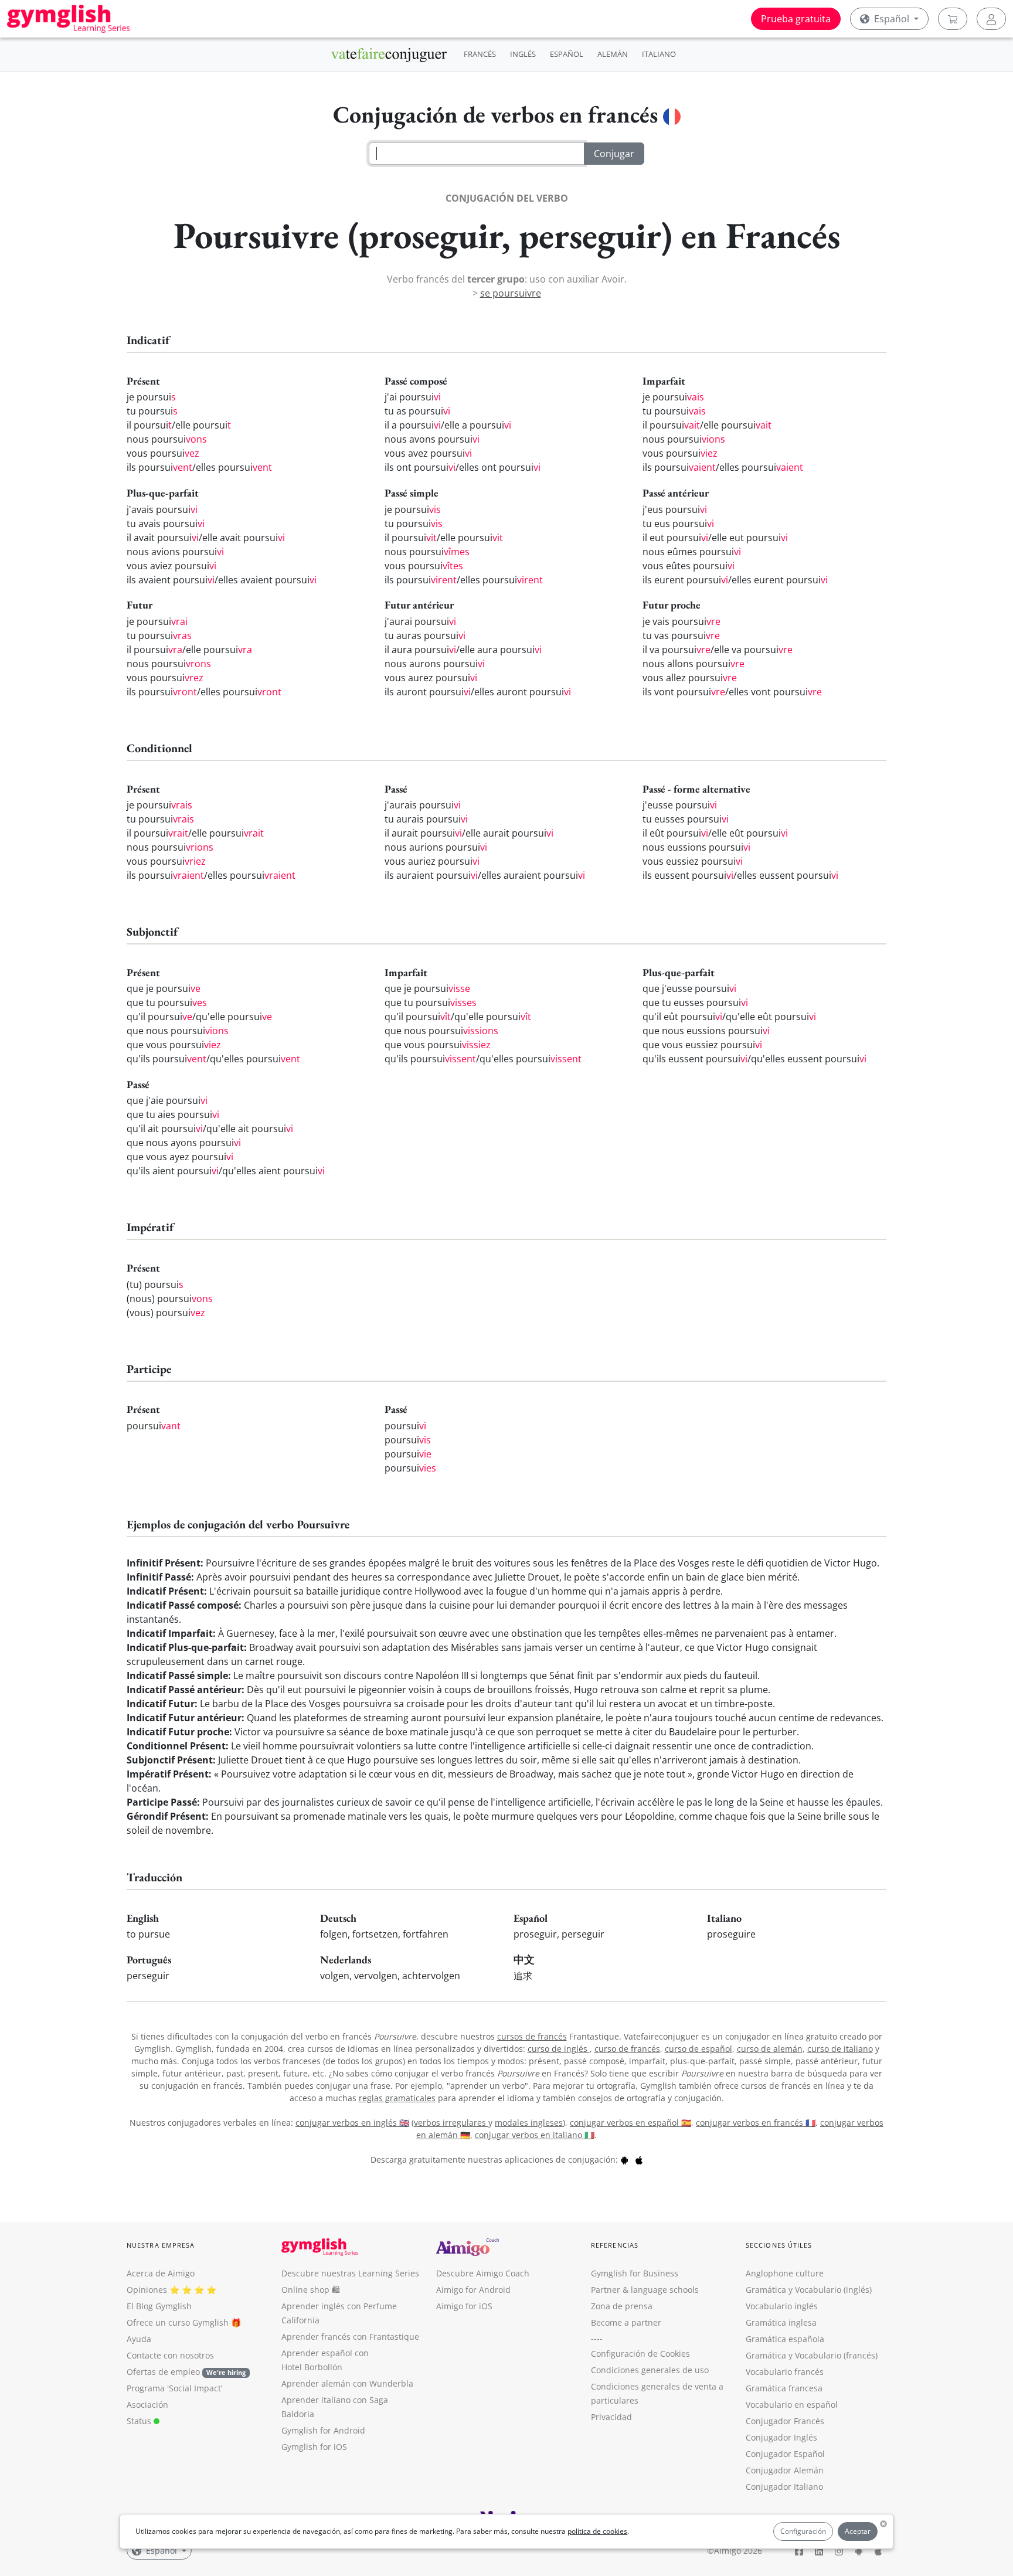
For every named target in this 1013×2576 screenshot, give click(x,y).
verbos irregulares (451, 2123)
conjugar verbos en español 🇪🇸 (630, 2123)
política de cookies (597, 2531)
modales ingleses (529, 2123)
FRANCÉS (480, 54)
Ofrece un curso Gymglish (178, 2322)
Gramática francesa (784, 2388)
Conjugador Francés (785, 2421)
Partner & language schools (645, 2290)
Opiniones (147, 2290)
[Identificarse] (991, 19)
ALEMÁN (613, 54)
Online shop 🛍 (311, 2290)
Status (140, 2421)
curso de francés (627, 2049)
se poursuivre (511, 293)
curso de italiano (840, 2049)
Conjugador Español (785, 2454)
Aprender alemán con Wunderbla (347, 2383)
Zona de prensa (622, 2306)
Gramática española (785, 2339)
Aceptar (858, 2531)
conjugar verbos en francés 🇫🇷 (756, 2123)
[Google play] (624, 2159)
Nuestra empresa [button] (161, 2245)
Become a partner (626, 2322)
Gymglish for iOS (314, 2447)
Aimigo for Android (473, 2290)
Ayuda (139, 2339)
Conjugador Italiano (784, 2487)
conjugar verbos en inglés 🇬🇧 (352, 2123)
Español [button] (892, 19)
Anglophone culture (785, 2273)
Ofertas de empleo (186, 2372)
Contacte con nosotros (170, 2355)
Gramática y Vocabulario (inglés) (809, 2290)
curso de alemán (770, 2049)
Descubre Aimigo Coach (483, 2273)
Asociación (147, 2405)
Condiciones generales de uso (650, 2370)
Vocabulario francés (785, 2372)
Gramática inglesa (781, 2322)
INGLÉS (523, 54)
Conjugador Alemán (785, 2470)
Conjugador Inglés (781, 2437)
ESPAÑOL (567, 54)
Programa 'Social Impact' (175, 2388)
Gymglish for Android (323, 2430)
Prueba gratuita (796, 19)
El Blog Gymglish (159, 2306)
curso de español (698, 2049)
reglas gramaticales (397, 2098)
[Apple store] (639, 2159)
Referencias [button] (615, 2245)
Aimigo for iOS (464, 2306)
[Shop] (953, 19)
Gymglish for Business (635, 2273)
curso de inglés (559, 2049)
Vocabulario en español (792, 2405)
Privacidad (611, 2417)
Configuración (803, 2531)
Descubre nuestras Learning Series (350, 2273)
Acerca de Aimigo (161, 2273)
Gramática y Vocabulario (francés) (812, 2355)
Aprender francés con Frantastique (350, 2337)
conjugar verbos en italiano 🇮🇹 (535, 2135)
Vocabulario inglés (782, 2306)
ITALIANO (659, 54)
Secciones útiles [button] (779, 2245)
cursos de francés (532, 2036)
